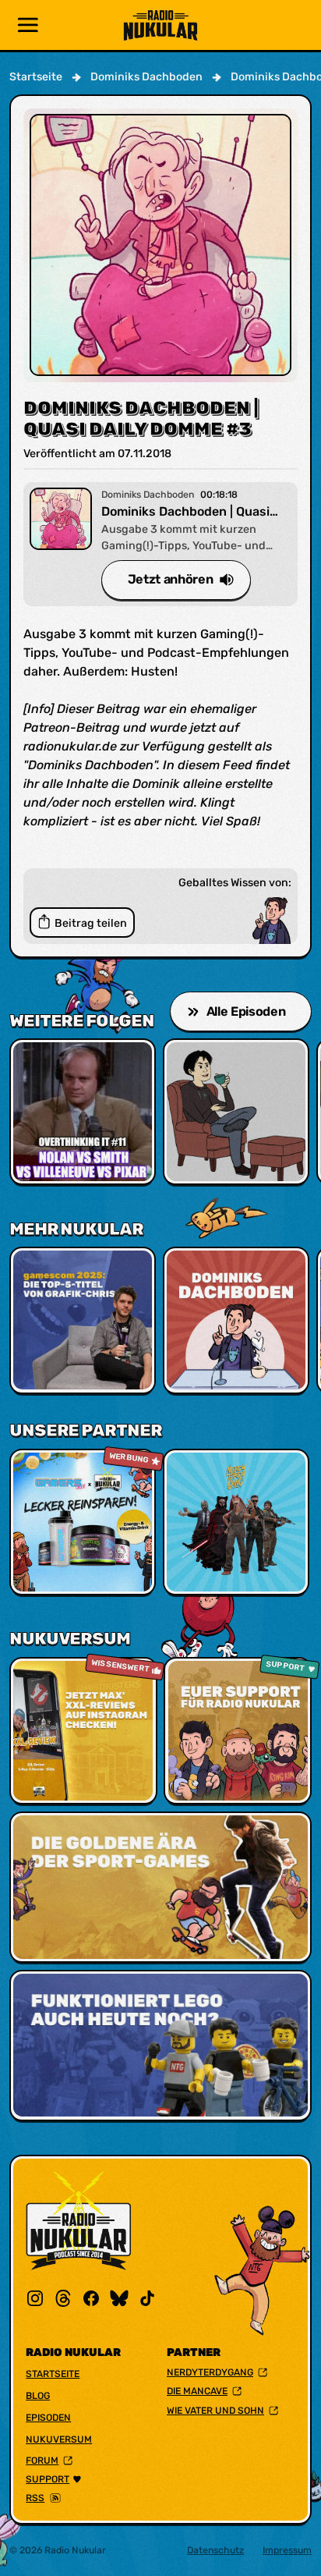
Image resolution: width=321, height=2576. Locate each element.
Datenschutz (215, 2550)
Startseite (53, 2374)
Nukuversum (59, 2439)
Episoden (48, 2418)
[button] (28, 25)
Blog (38, 2396)
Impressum (287, 2550)
